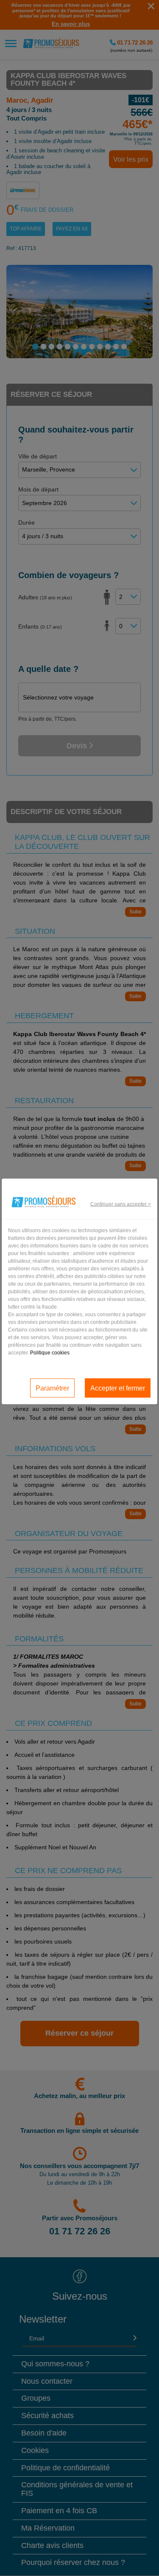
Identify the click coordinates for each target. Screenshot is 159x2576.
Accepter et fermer (118, 1388)
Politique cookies (50, 1353)
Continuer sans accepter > (121, 1204)
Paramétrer (52, 1388)
